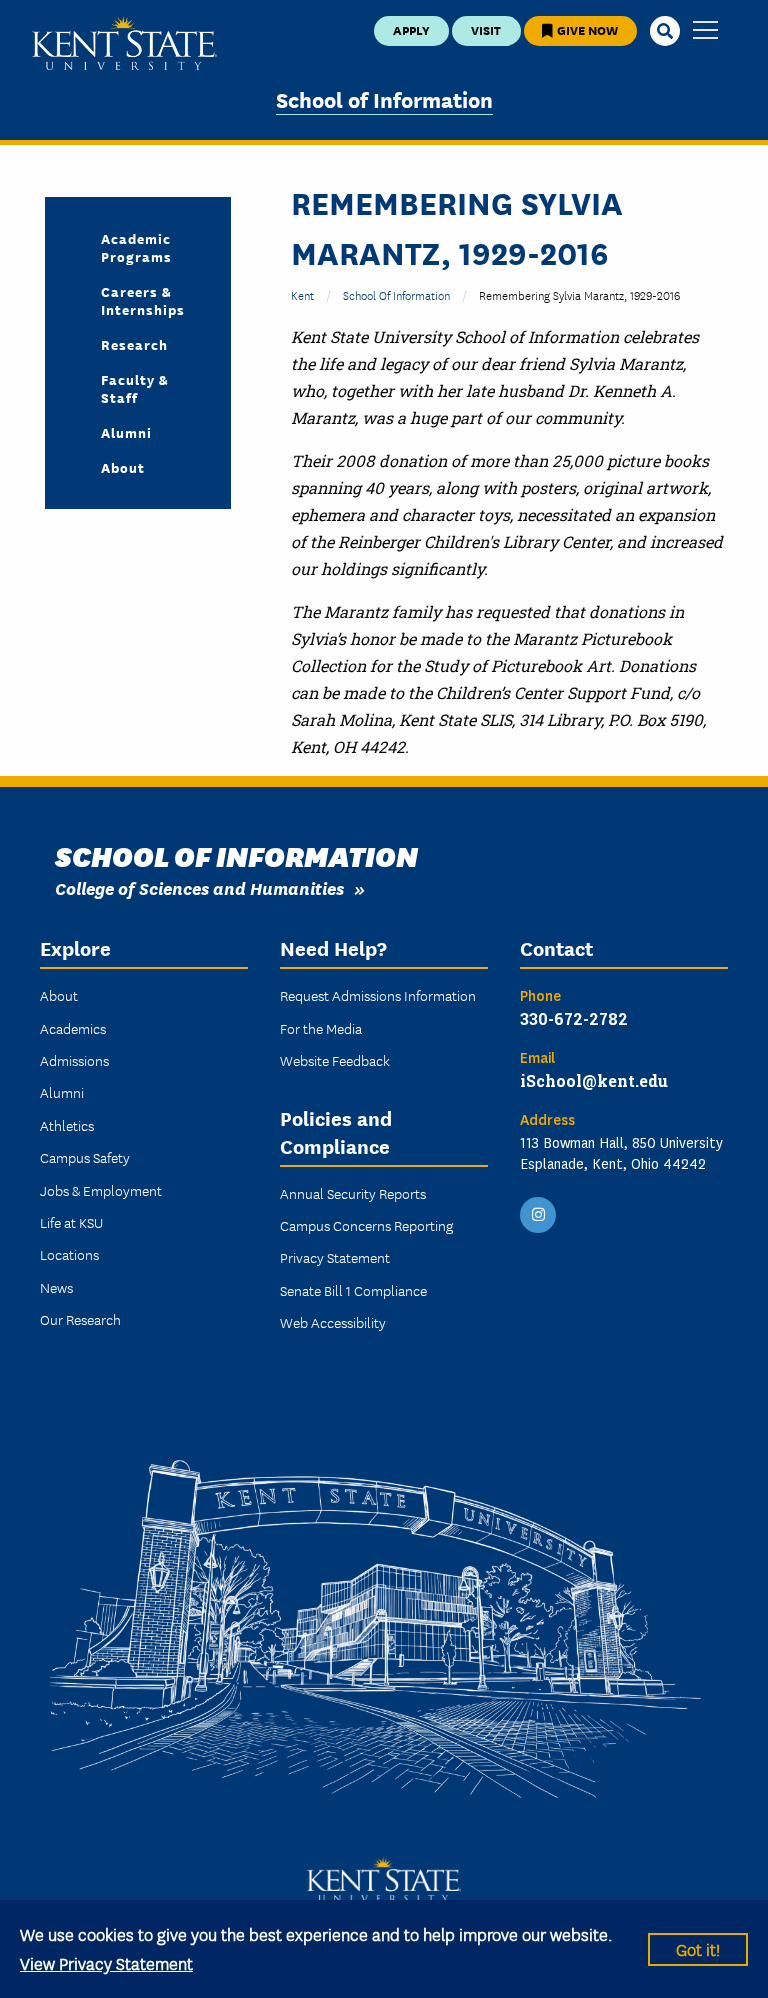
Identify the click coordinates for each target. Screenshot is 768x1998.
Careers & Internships (143, 300)
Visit (486, 29)
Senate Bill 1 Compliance (353, 1290)
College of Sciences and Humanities (199, 887)
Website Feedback (335, 1060)
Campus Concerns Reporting (366, 1225)
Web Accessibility (333, 1322)
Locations (69, 1254)
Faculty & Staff (135, 388)
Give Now (586, 29)
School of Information (384, 98)
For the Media (321, 1028)
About (123, 467)
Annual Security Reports (353, 1193)
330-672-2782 (574, 1018)
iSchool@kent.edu (594, 1080)
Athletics (67, 1125)
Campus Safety (85, 1157)
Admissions (74, 1060)
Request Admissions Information (378, 995)
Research (134, 344)
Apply (411, 29)
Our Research (80, 1319)
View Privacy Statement (106, 1962)
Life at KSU (71, 1222)
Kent (302, 294)
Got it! (698, 1948)
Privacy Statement (335, 1257)
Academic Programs (136, 247)
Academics (73, 1028)
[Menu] (705, 31)
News (56, 1287)
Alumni (126, 432)
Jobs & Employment (101, 1190)
